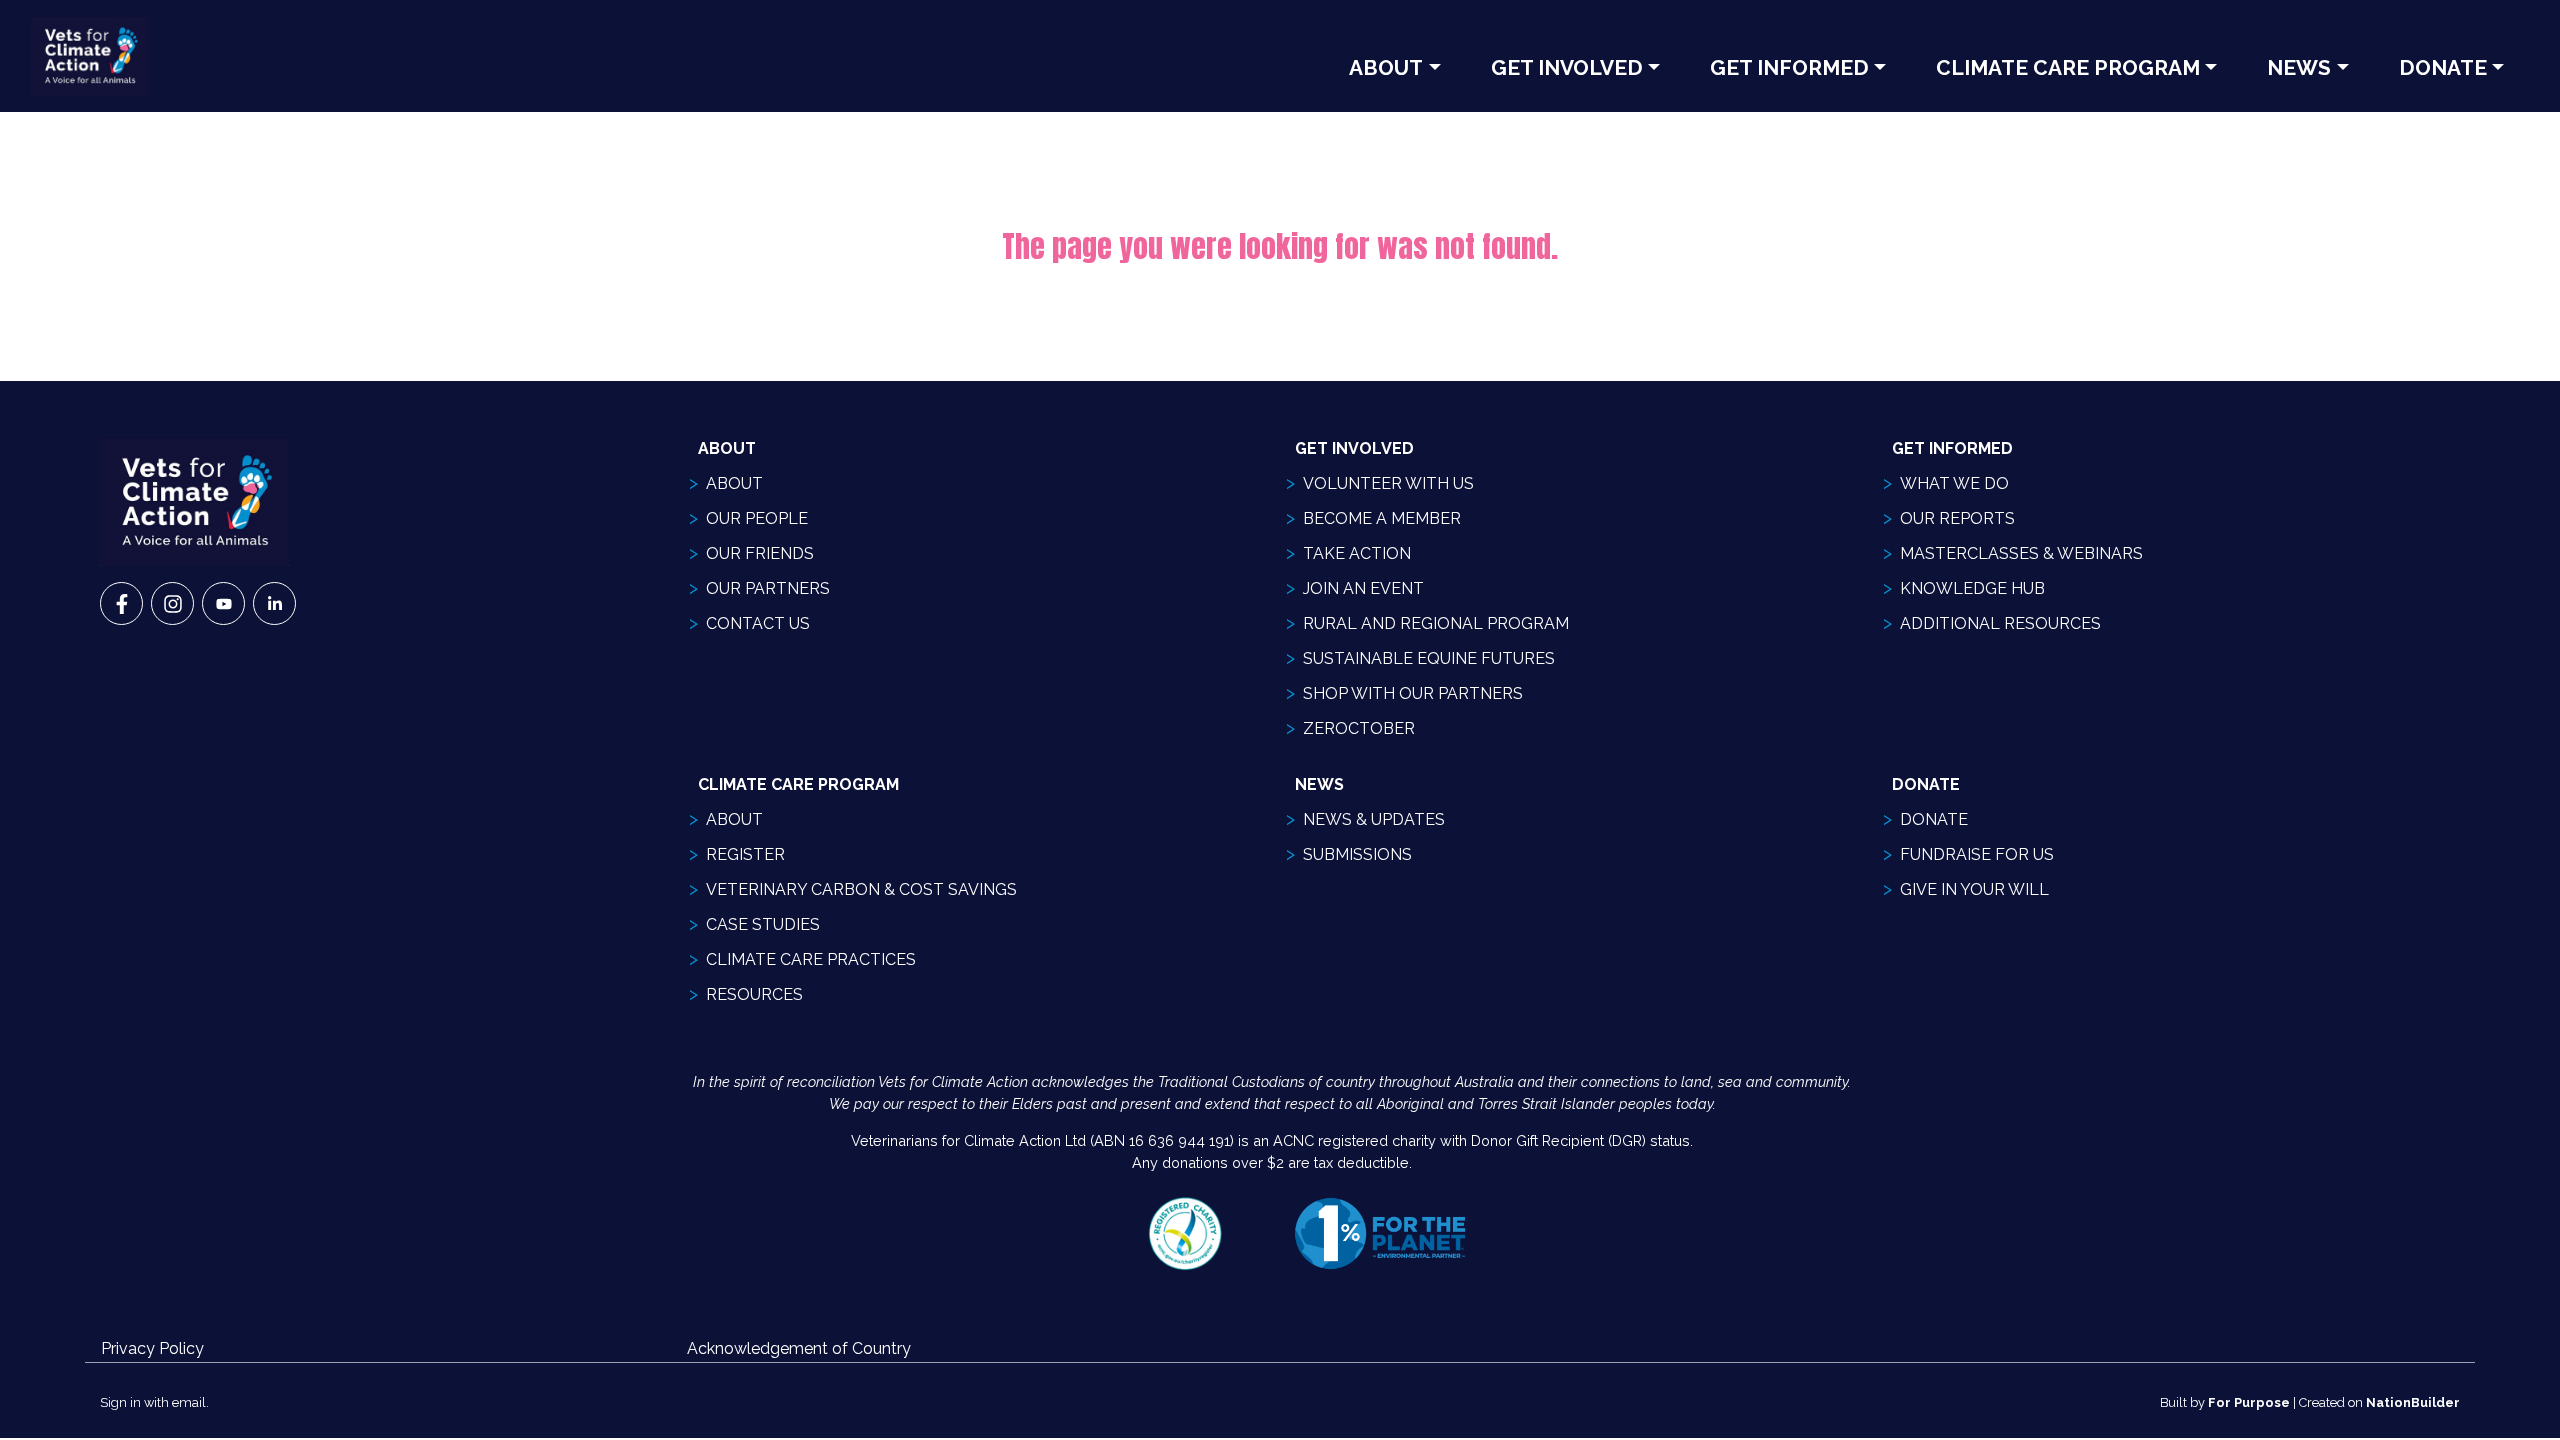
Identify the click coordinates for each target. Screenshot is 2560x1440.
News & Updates (1374, 819)
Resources (754, 994)
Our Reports (1957, 518)
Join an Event (1363, 588)
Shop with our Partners (1413, 693)
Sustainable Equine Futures (1429, 658)
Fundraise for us (1977, 854)
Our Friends (760, 553)
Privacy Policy (152, 1348)
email (189, 1402)
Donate (2443, 67)
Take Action (1357, 553)
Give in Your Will (1974, 889)
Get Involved (1567, 67)
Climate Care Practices (811, 959)
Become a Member (1382, 518)
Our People (757, 518)
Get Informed (1789, 67)
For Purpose (2249, 1402)
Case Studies (763, 924)
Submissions (1357, 854)
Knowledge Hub (1972, 588)
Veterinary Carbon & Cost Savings (861, 889)
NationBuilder (2413, 1402)
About (1386, 67)
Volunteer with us (1388, 483)
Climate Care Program (2068, 67)
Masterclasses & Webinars (2021, 553)
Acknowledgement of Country (799, 1348)
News (2299, 67)
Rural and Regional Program (1436, 623)
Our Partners (768, 588)
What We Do (1954, 483)
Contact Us (758, 623)
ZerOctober (1359, 728)
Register (745, 854)
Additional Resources (2000, 623)
